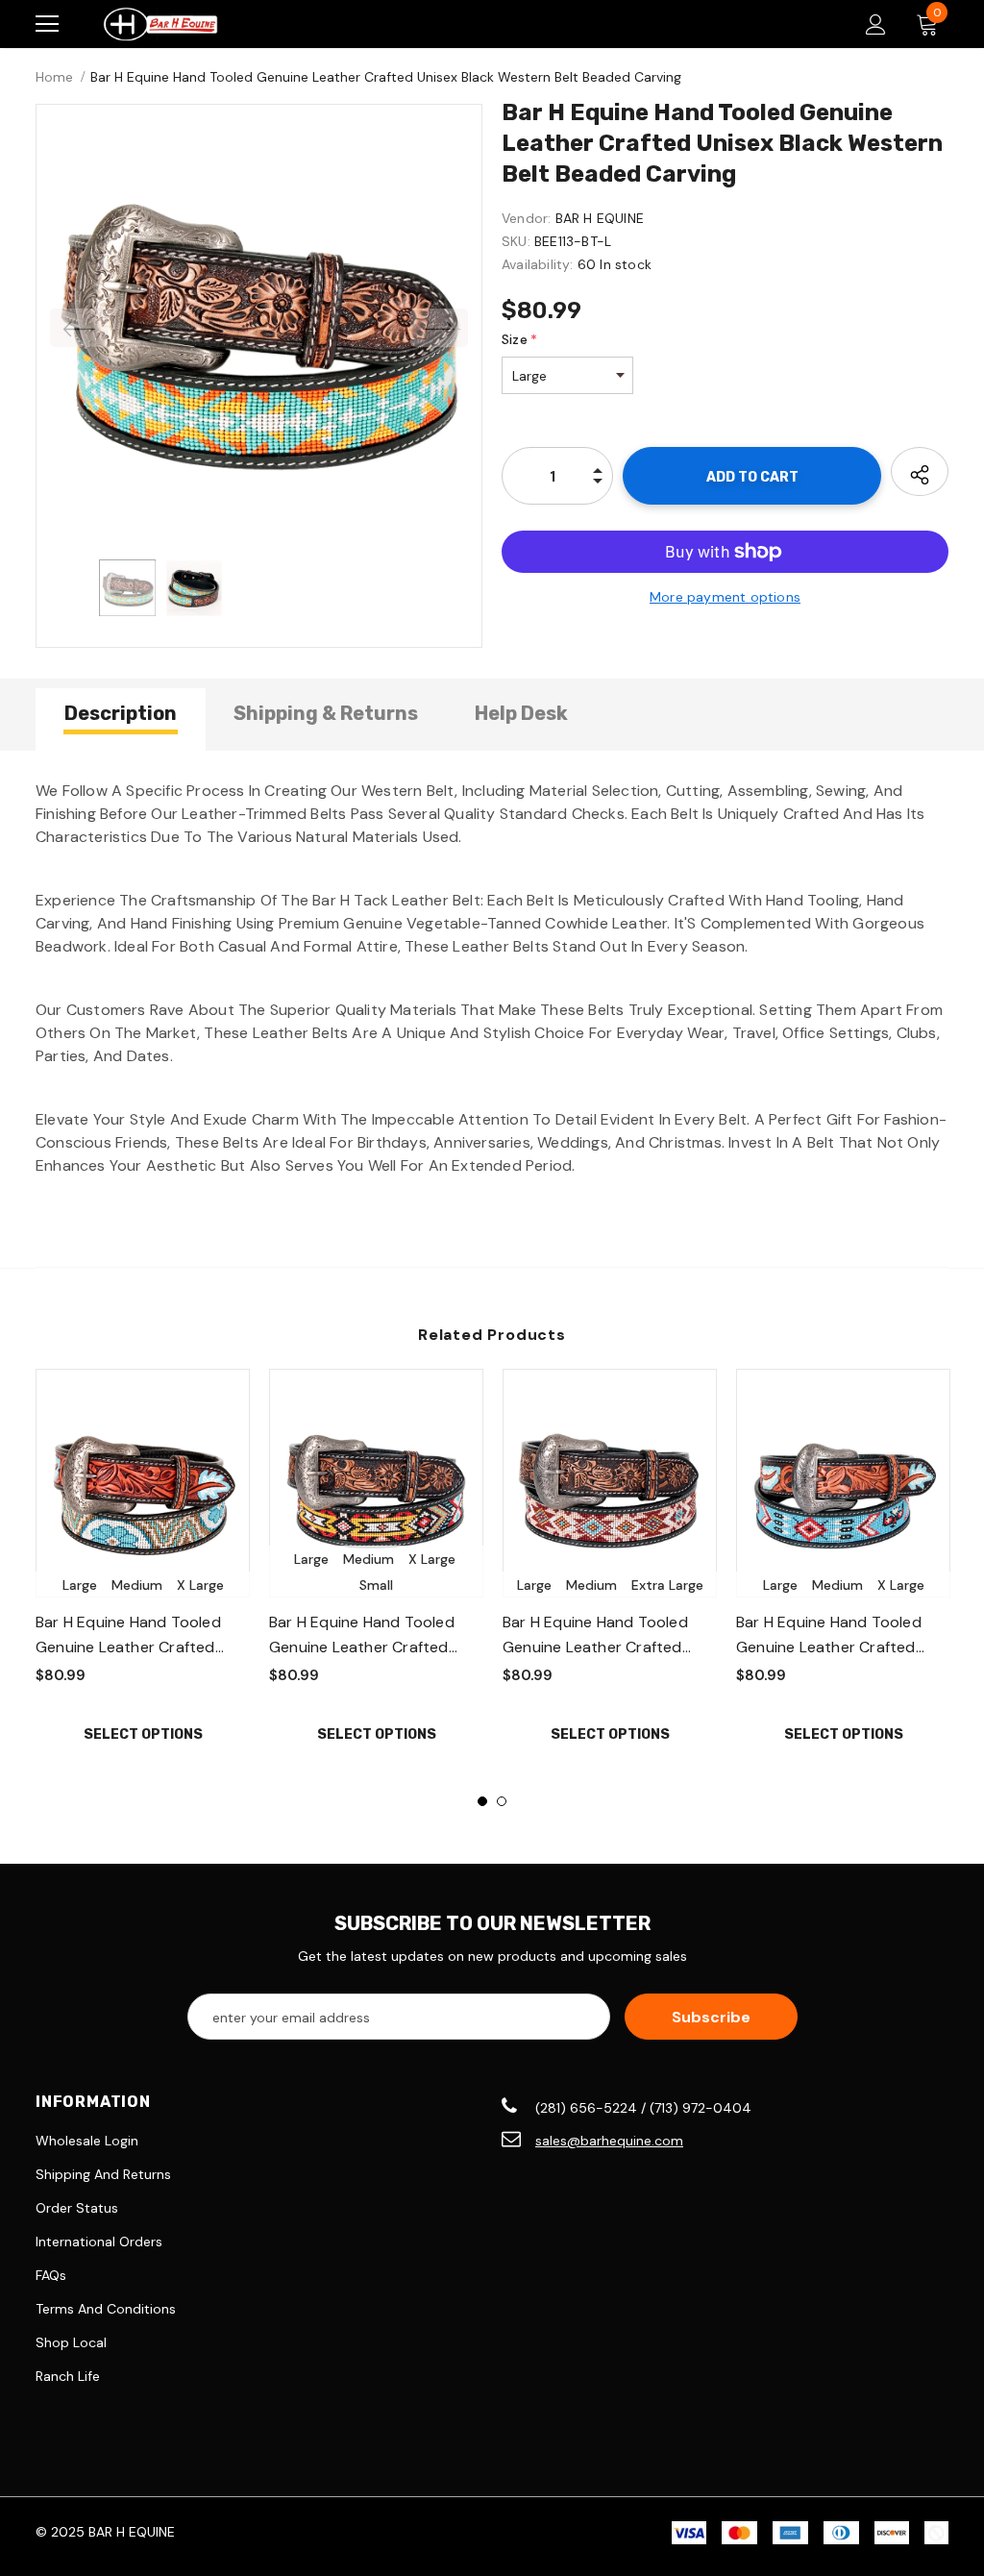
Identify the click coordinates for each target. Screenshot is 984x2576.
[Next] (439, 328)
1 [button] (482, 1801)
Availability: (538, 264)
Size (519, 339)
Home (54, 77)
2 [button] (502, 1801)
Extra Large (667, 1585)
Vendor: (526, 218)
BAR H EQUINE (600, 218)
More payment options (725, 597)
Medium (137, 1585)
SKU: (516, 241)
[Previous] (79, 328)
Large (80, 1585)
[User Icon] (876, 25)
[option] (259, 327)
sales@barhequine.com (609, 2141)
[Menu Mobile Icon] (47, 24)
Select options (143, 1734)
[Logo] (160, 24)
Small (376, 1585)
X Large (200, 1585)
